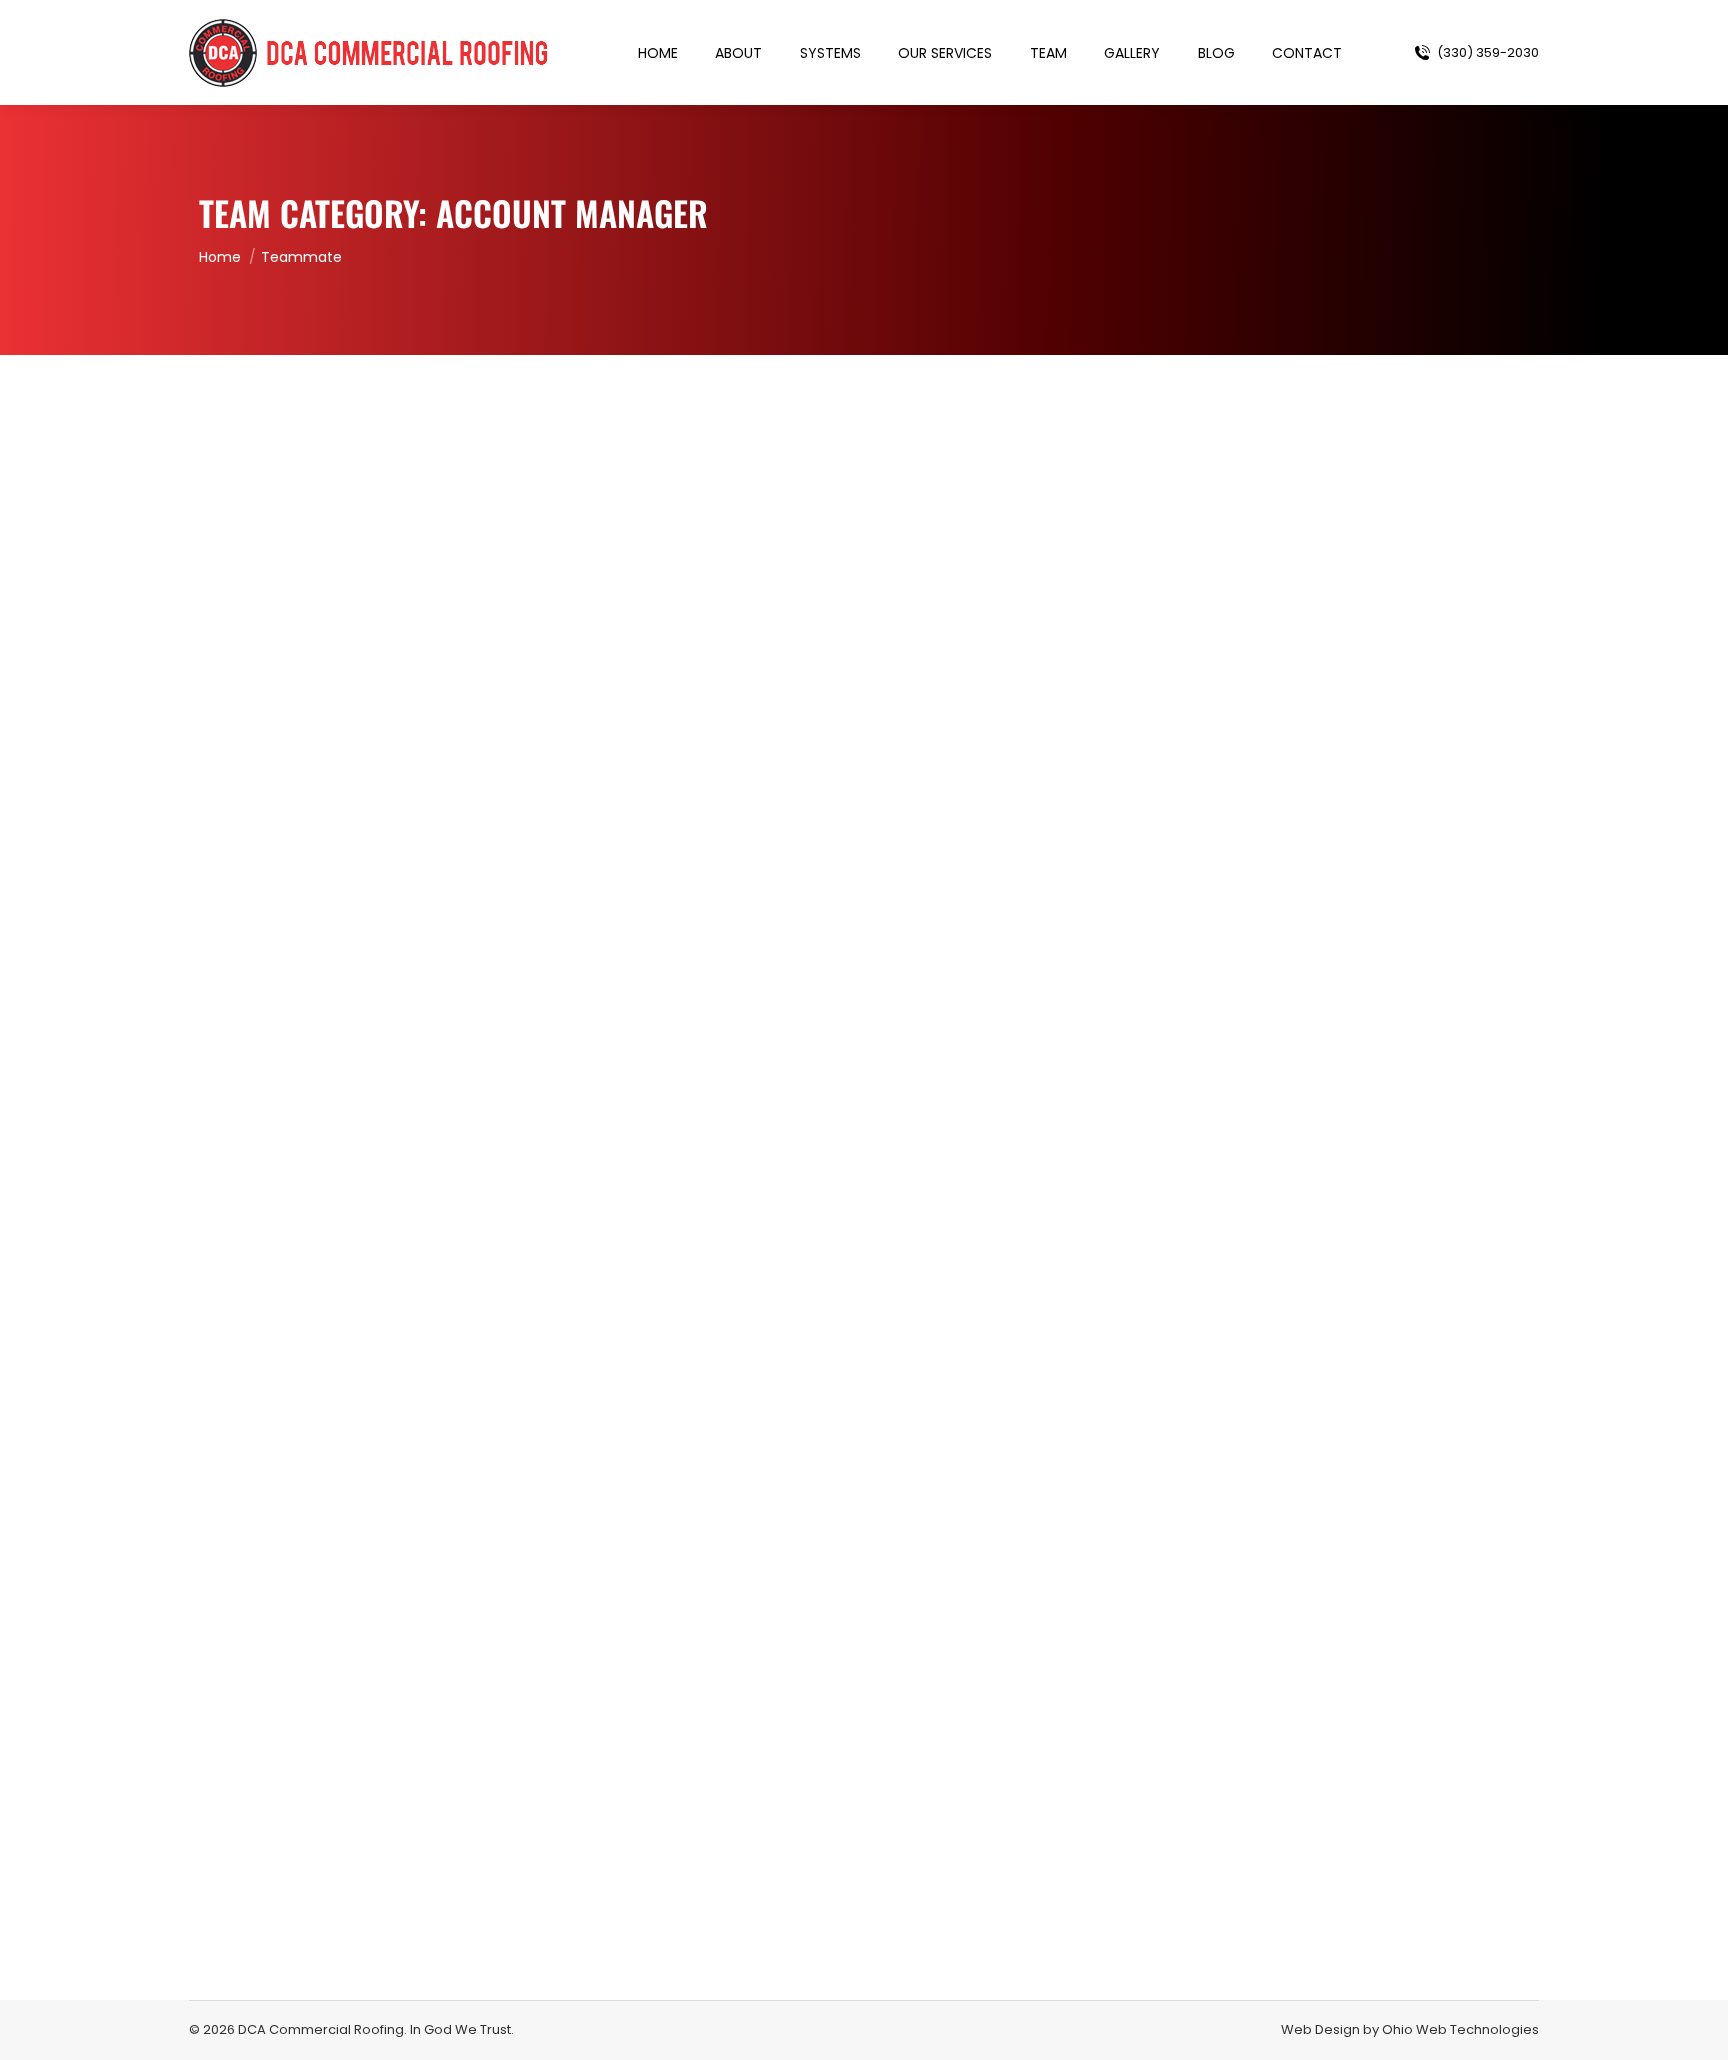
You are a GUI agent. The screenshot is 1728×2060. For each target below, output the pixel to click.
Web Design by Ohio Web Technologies (1410, 2029)
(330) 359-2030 (1488, 52)
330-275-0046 (282, 1113)
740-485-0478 (284, 1871)
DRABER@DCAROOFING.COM (338, 1896)
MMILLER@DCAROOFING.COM (339, 1149)
